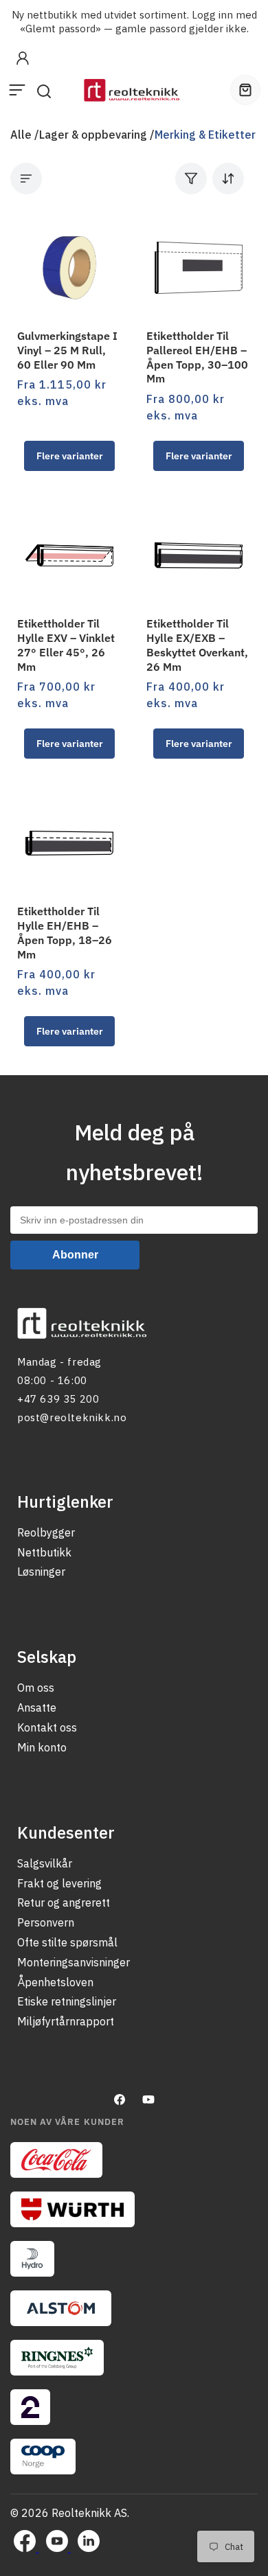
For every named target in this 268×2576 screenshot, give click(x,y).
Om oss (36, 1688)
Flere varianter (70, 456)
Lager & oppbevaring (93, 135)
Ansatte (37, 1707)
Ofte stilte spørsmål (67, 1942)
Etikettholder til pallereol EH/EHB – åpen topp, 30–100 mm (197, 357)
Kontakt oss (47, 1727)
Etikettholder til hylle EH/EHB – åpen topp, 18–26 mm (65, 932)
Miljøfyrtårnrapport (66, 2021)
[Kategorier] (26, 179)
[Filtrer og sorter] (210, 179)
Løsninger (41, 1572)
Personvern (46, 1922)
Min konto (42, 1747)
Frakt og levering (59, 1883)
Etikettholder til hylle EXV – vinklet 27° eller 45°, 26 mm (66, 645)
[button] (17, 90)
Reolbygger (46, 1532)
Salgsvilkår (45, 1863)
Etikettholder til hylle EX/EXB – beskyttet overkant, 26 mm (197, 645)
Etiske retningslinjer (67, 2001)
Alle (21, 135)
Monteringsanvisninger (74, 1962)
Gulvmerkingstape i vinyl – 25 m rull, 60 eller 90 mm (67, 350)
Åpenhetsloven (55, 1982)
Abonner (75, 1255)
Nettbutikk (44, 1552)
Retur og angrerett (64, 1902)
